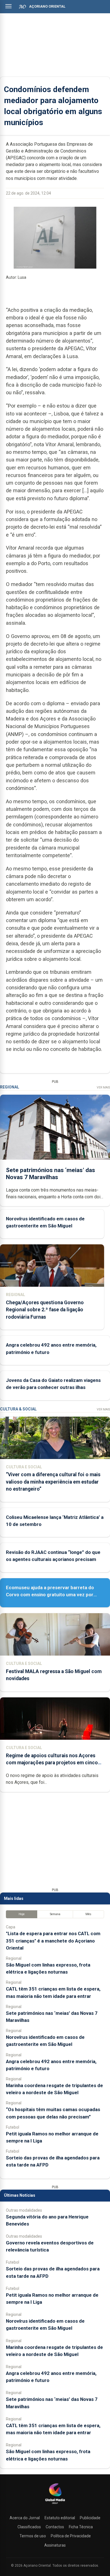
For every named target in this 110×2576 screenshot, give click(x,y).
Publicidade (90, 2518)
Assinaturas (55, 2545)
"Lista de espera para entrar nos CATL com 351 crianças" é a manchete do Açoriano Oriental (53, 1941)
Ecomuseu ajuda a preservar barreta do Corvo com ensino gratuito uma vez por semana (50, 1595)
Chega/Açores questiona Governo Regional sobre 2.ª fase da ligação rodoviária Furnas (45, 1310)
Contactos (55, 2527)
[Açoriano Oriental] (55, 2505)
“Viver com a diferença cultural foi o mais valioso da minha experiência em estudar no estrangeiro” (53, 1482)
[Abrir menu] (8, 6)
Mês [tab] (88, 1914)
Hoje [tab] (22, 1914)
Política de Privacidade (71, 2536)
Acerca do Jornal (25, 2518)
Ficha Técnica (81, 2527)
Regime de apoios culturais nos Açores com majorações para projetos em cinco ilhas (52, 1763)
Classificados (29, 2527)
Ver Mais (103, 1087)
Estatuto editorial (60, 2518)
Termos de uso (33, 2536)
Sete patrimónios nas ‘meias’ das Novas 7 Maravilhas (50, 1174)
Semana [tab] (55, 1914)
